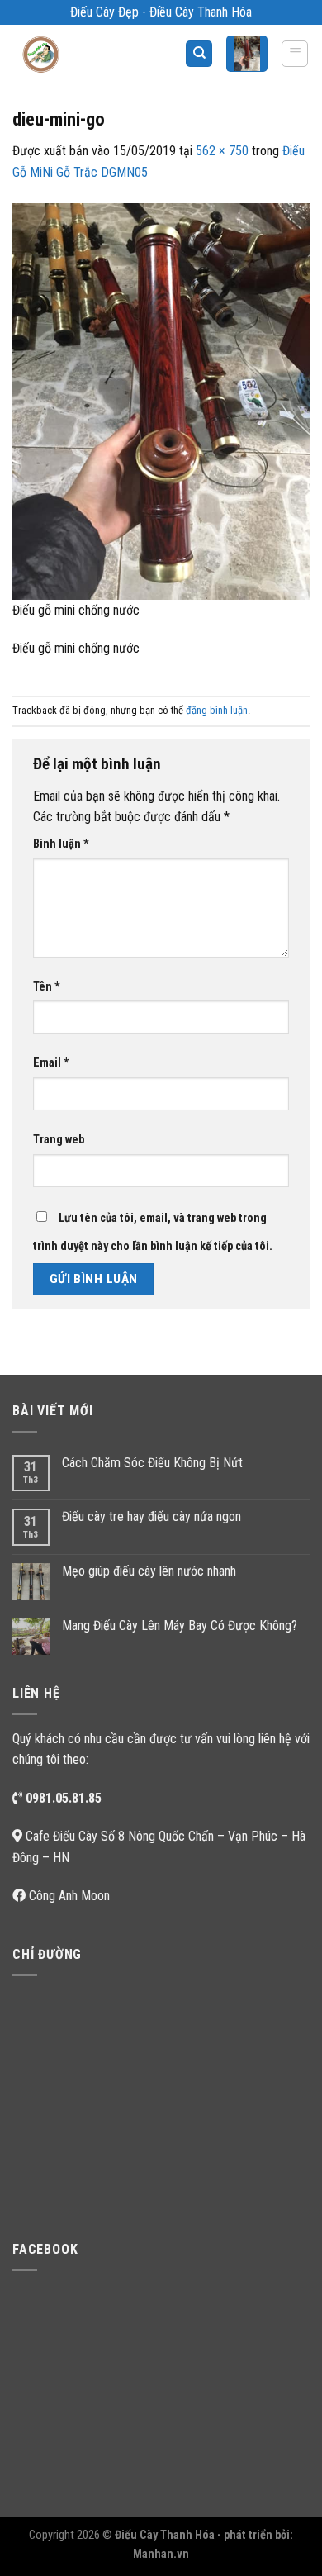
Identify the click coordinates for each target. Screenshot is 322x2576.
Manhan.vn (161, 2554)
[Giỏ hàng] (247, 54)
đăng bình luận (217, 710)
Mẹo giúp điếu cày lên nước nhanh (149, 1571)
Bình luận (61, 844)
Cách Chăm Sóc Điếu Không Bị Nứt (152, 1463)
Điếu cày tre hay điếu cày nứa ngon (152, 1516)
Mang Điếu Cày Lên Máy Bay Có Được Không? (180, 1625)
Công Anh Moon (69, 1896)
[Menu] (295, 54)
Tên (47, 987)
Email (51, 1063)
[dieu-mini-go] (161, 400)
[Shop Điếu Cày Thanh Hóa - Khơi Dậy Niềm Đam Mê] (54, 54)
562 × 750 (222, 151)
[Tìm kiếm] (199, 54)
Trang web (59, 1140)
